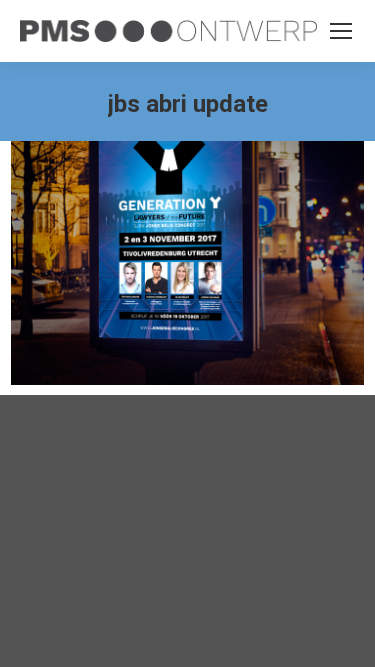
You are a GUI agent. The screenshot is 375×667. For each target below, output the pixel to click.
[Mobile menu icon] (341, 31)
